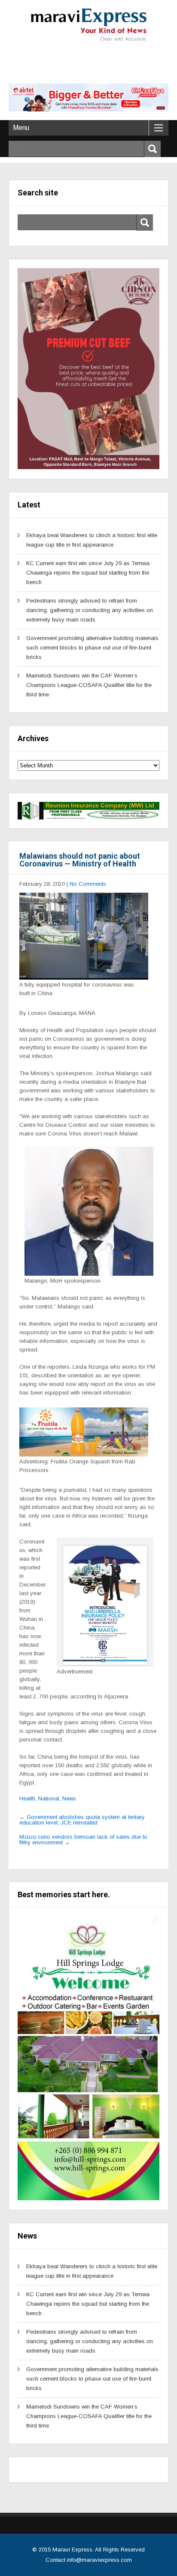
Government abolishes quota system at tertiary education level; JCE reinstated (82, 1820)
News (69, 1798)
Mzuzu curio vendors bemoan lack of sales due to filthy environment (83, 1840)
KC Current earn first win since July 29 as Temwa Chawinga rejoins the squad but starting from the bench (88, 573)
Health (27, 1798)
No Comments (88, 884)
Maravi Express (72, 2550)
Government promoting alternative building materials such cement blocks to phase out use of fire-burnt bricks (92, 648)
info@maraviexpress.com (99, 2560)
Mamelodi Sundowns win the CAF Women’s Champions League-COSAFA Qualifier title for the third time (89, 685)
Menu (21, 128)
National (49, 1798)
